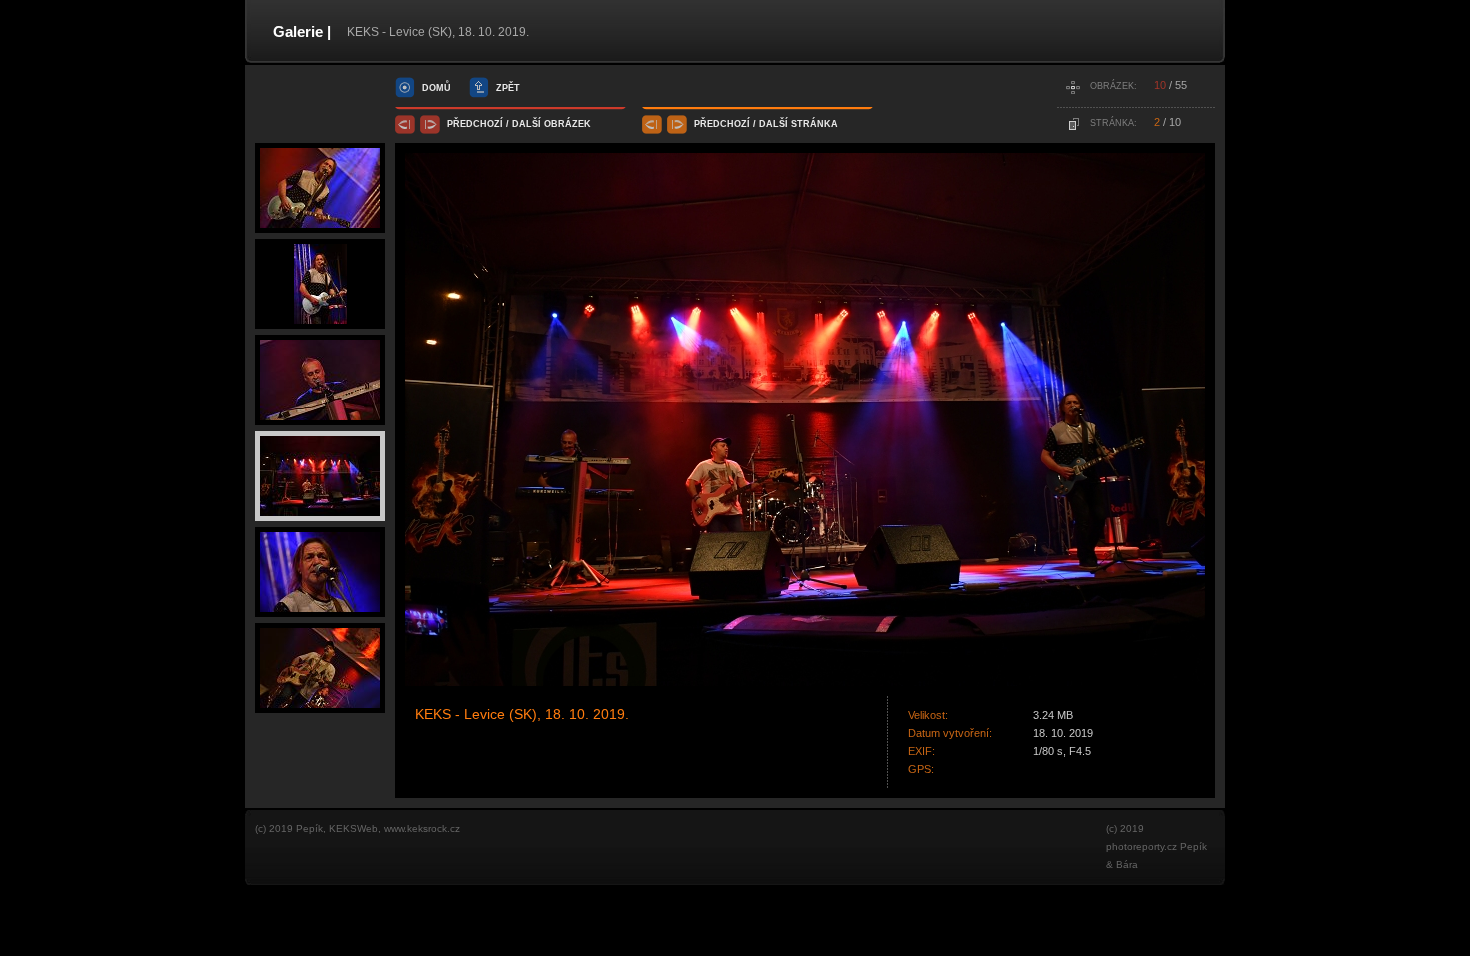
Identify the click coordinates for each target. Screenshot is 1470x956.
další (526, 124)
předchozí (475, 124)
